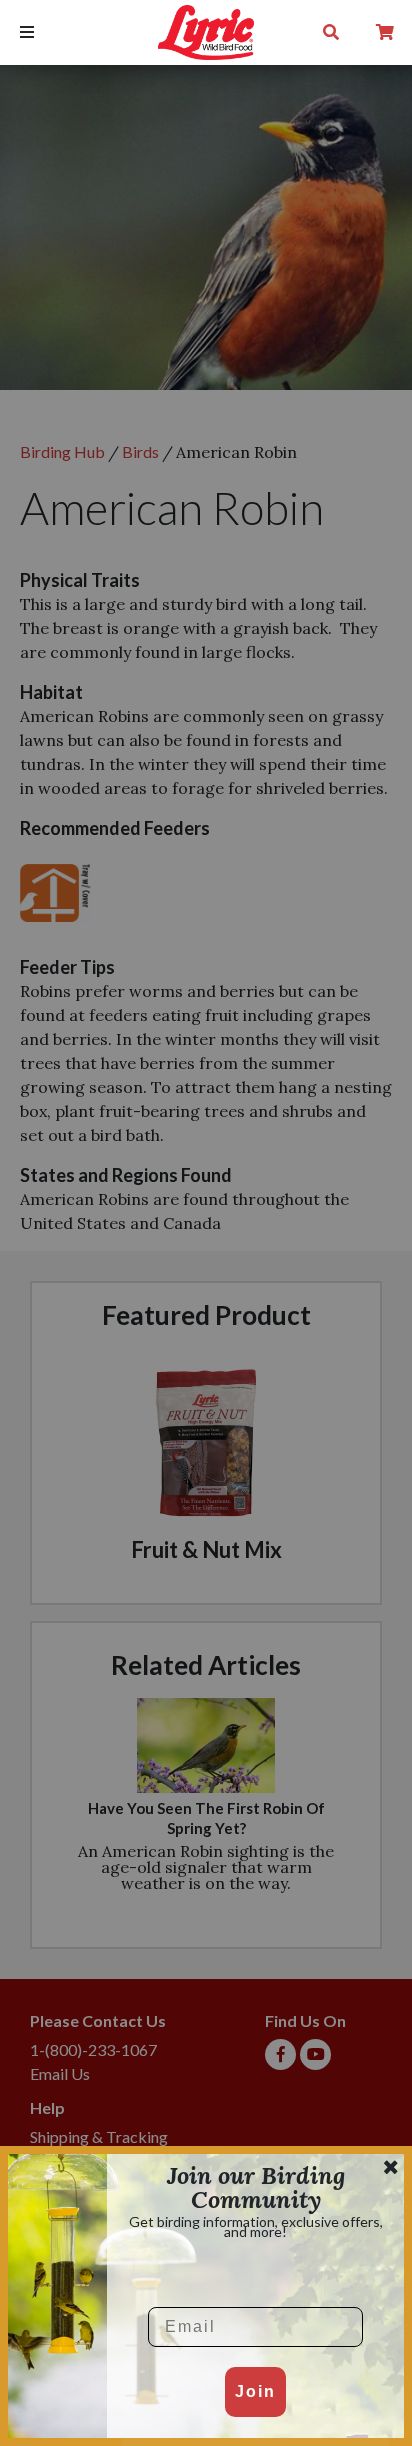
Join (255, 2391)
